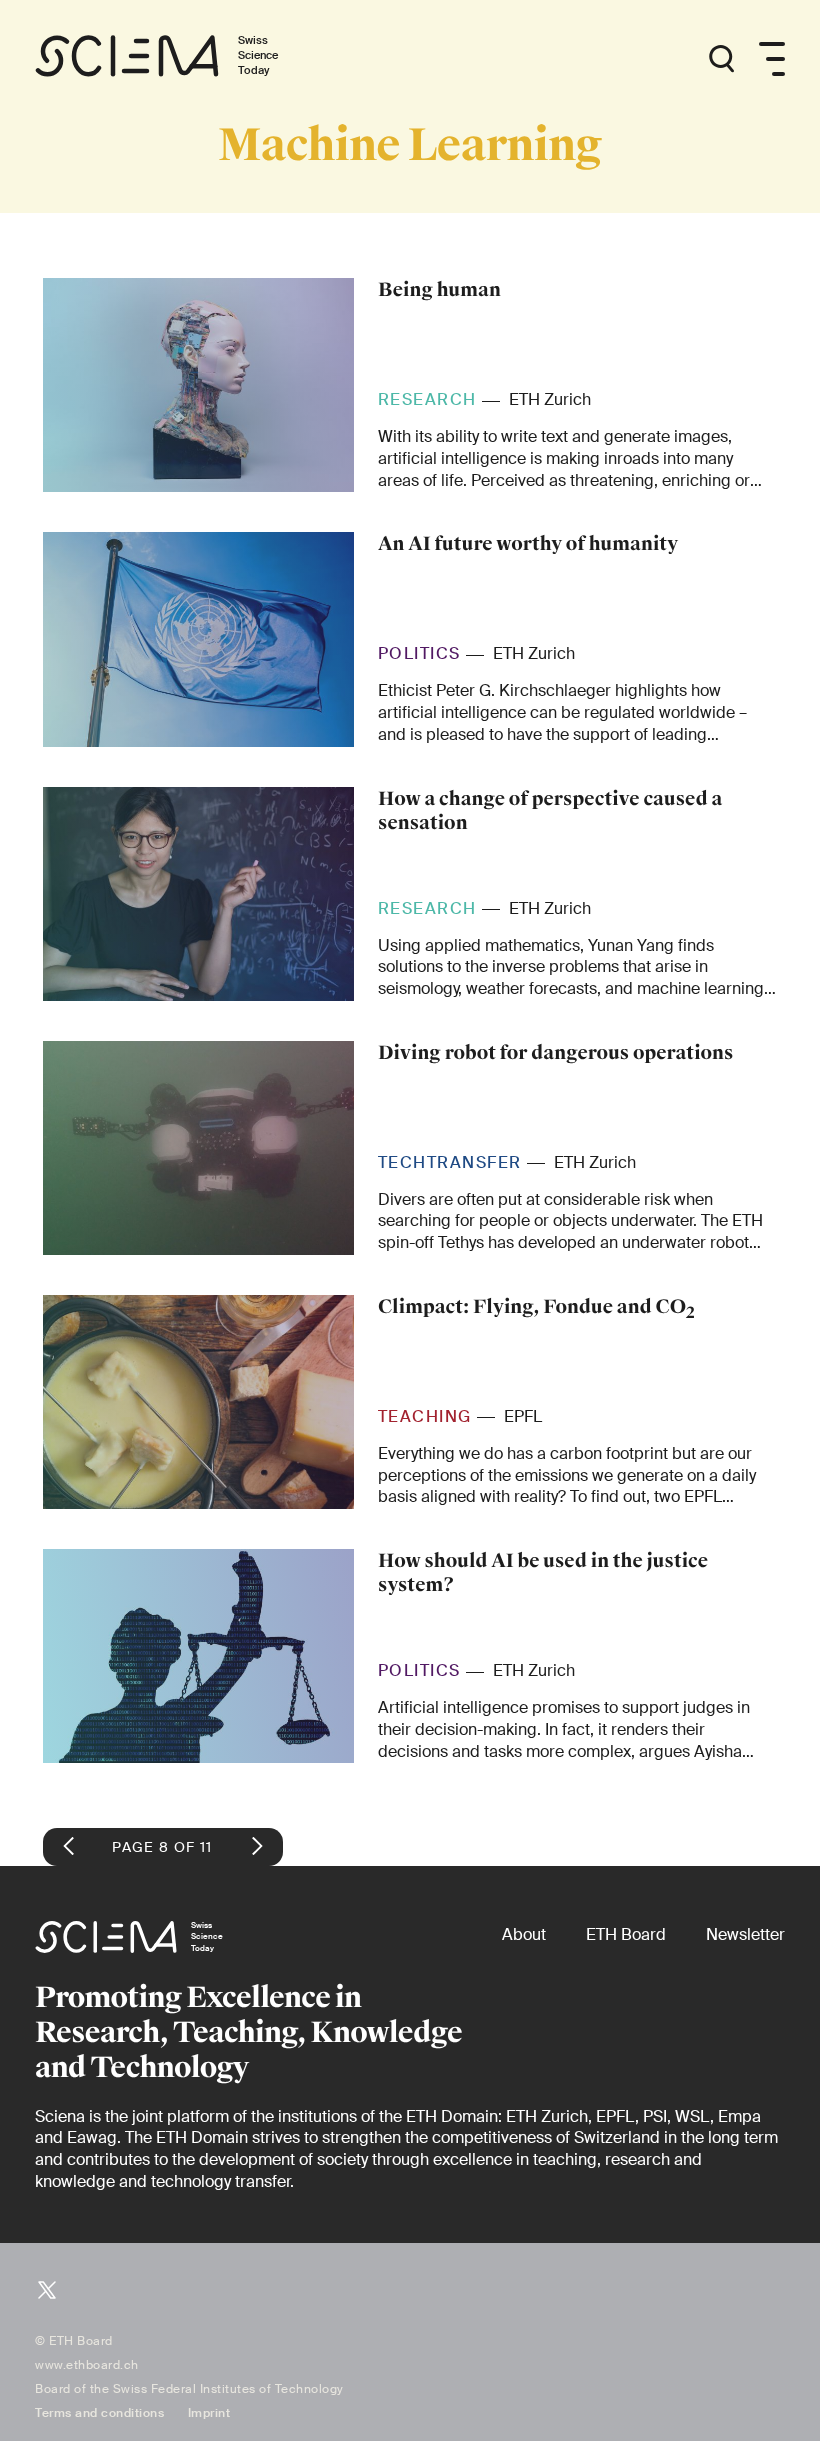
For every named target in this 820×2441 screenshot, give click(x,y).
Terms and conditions (99, 2413)
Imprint (209, 2413)
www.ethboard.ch (87, 2365)
